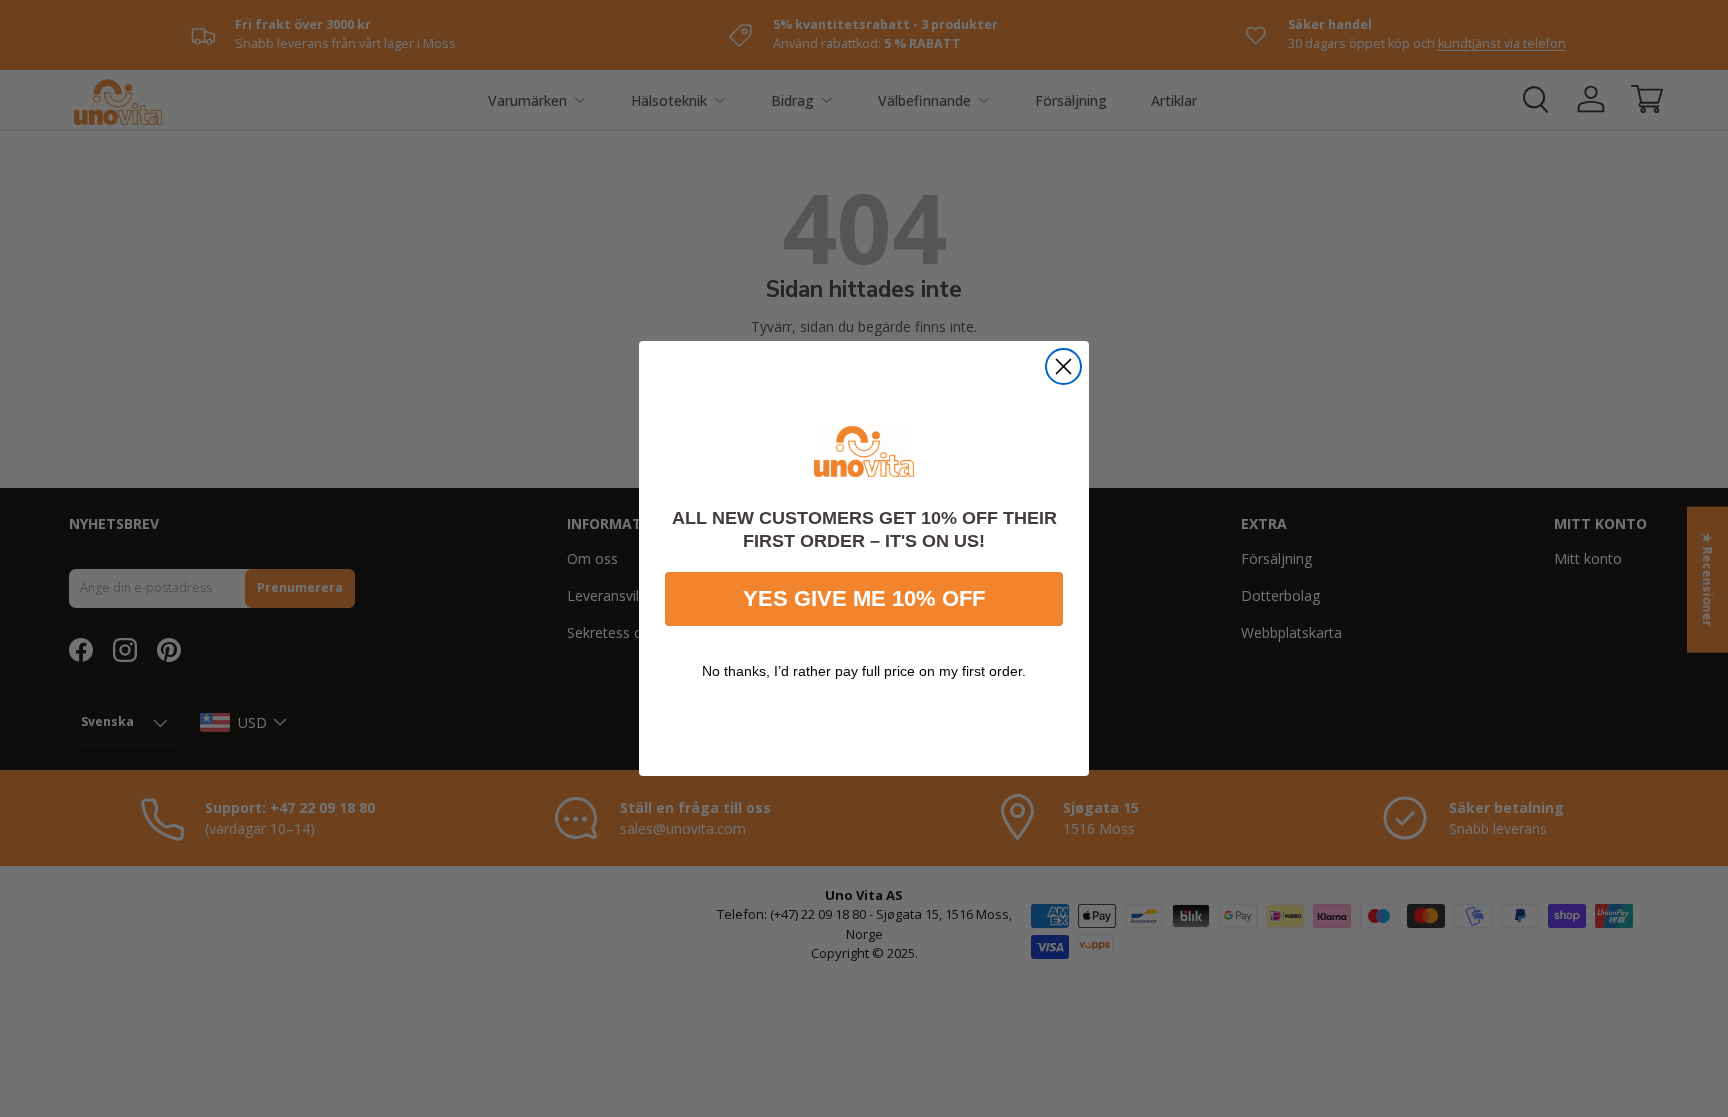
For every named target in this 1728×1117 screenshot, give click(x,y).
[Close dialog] (1063, 366)
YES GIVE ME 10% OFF (864, 598)
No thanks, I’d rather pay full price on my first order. (864, 671)
